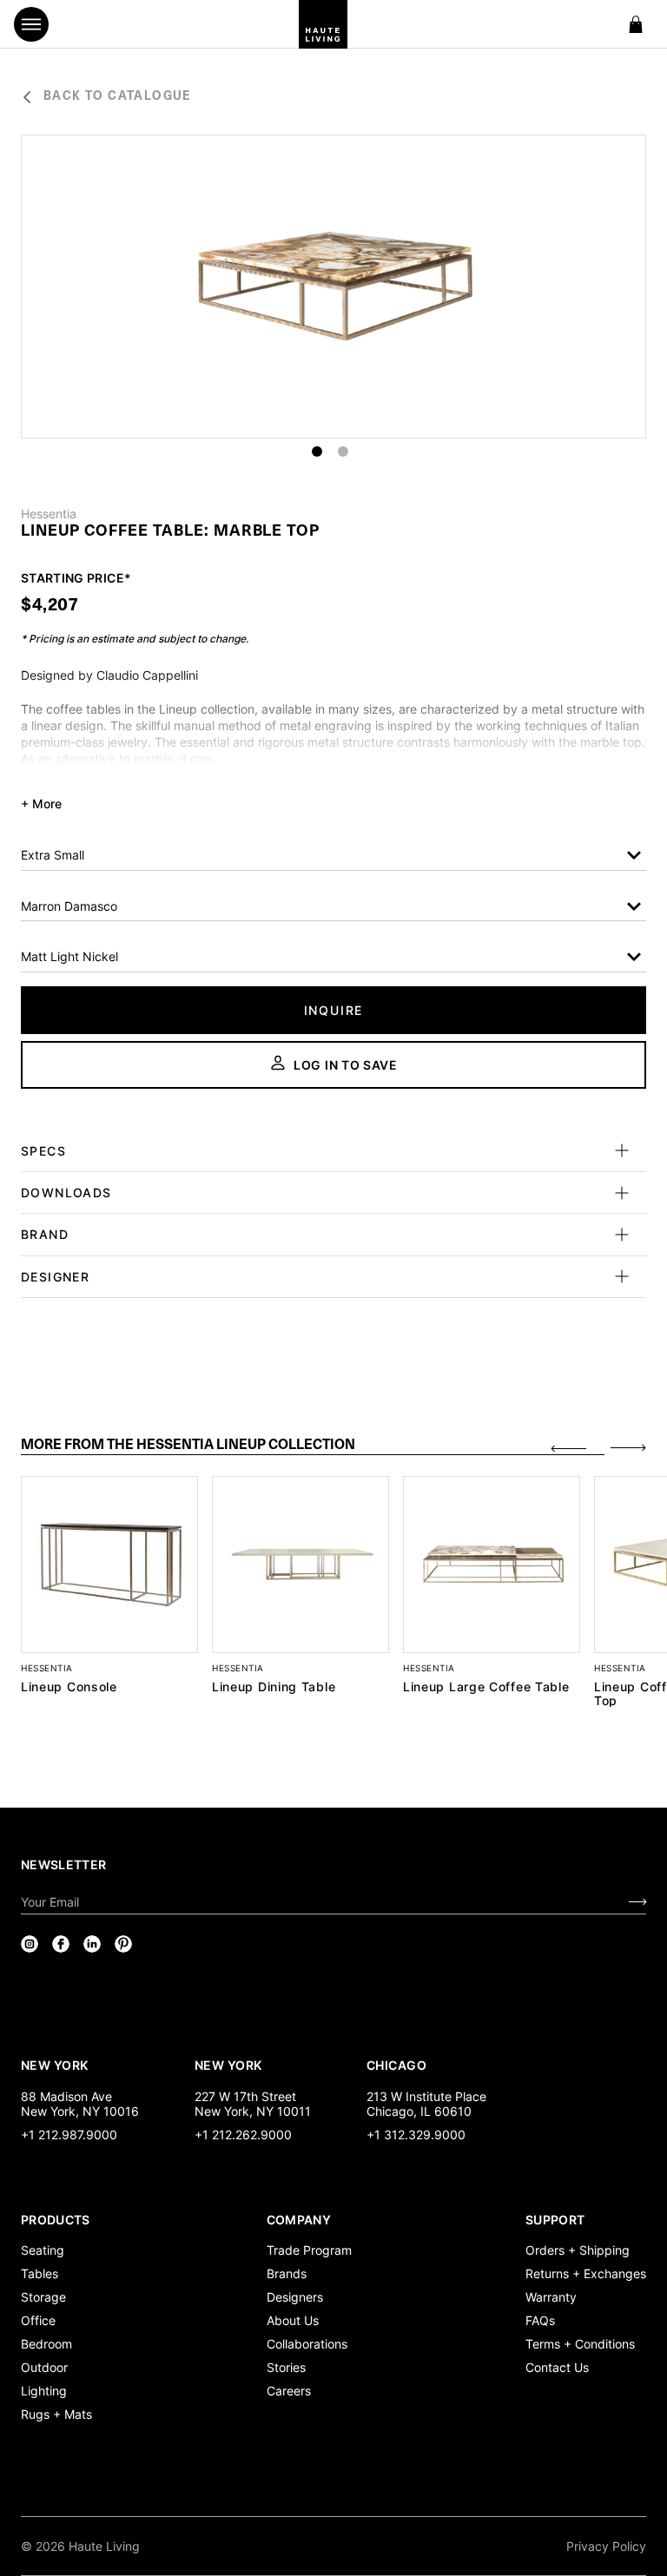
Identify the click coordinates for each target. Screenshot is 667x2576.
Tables (40, 2273)
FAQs (540, 2320)
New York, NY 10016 (80, 2111)
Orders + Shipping (578, 2250)
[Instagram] (30, 1944)
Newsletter (64, 1864)
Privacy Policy (606, 2546)
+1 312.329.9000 (416, 2135)
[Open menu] (31, 24)
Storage (43, 2297)
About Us (293, 2320)
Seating (43, 2250)
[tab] (313, 1446)
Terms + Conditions (580, 2344)
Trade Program (309, 2250)
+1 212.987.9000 (69, 2135)
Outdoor (44, 2367)
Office (38, 2320)
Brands (287, 2273)
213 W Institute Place (426, 2096)
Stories (286, 2367)
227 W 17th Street (245, 2096)
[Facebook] (61, 1944)
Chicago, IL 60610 (419, 2111)
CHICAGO (396, 2065)
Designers (295, 2297)
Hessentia (49, 514)
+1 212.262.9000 (243, 2135)
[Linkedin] (92, 1944)
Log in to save (346, 1065)
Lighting (44, 2391)
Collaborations (307, 2344)
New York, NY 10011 (253, 2111)
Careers (289, 2391)
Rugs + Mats (56, 2414)
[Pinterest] (123, 1944)
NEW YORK (56, 2065)
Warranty (551, 2297)
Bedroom (46, 2344)
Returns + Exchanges (586, 2273)
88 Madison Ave (66, 2096)
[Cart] (636, 24)
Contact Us (557, 2367)
